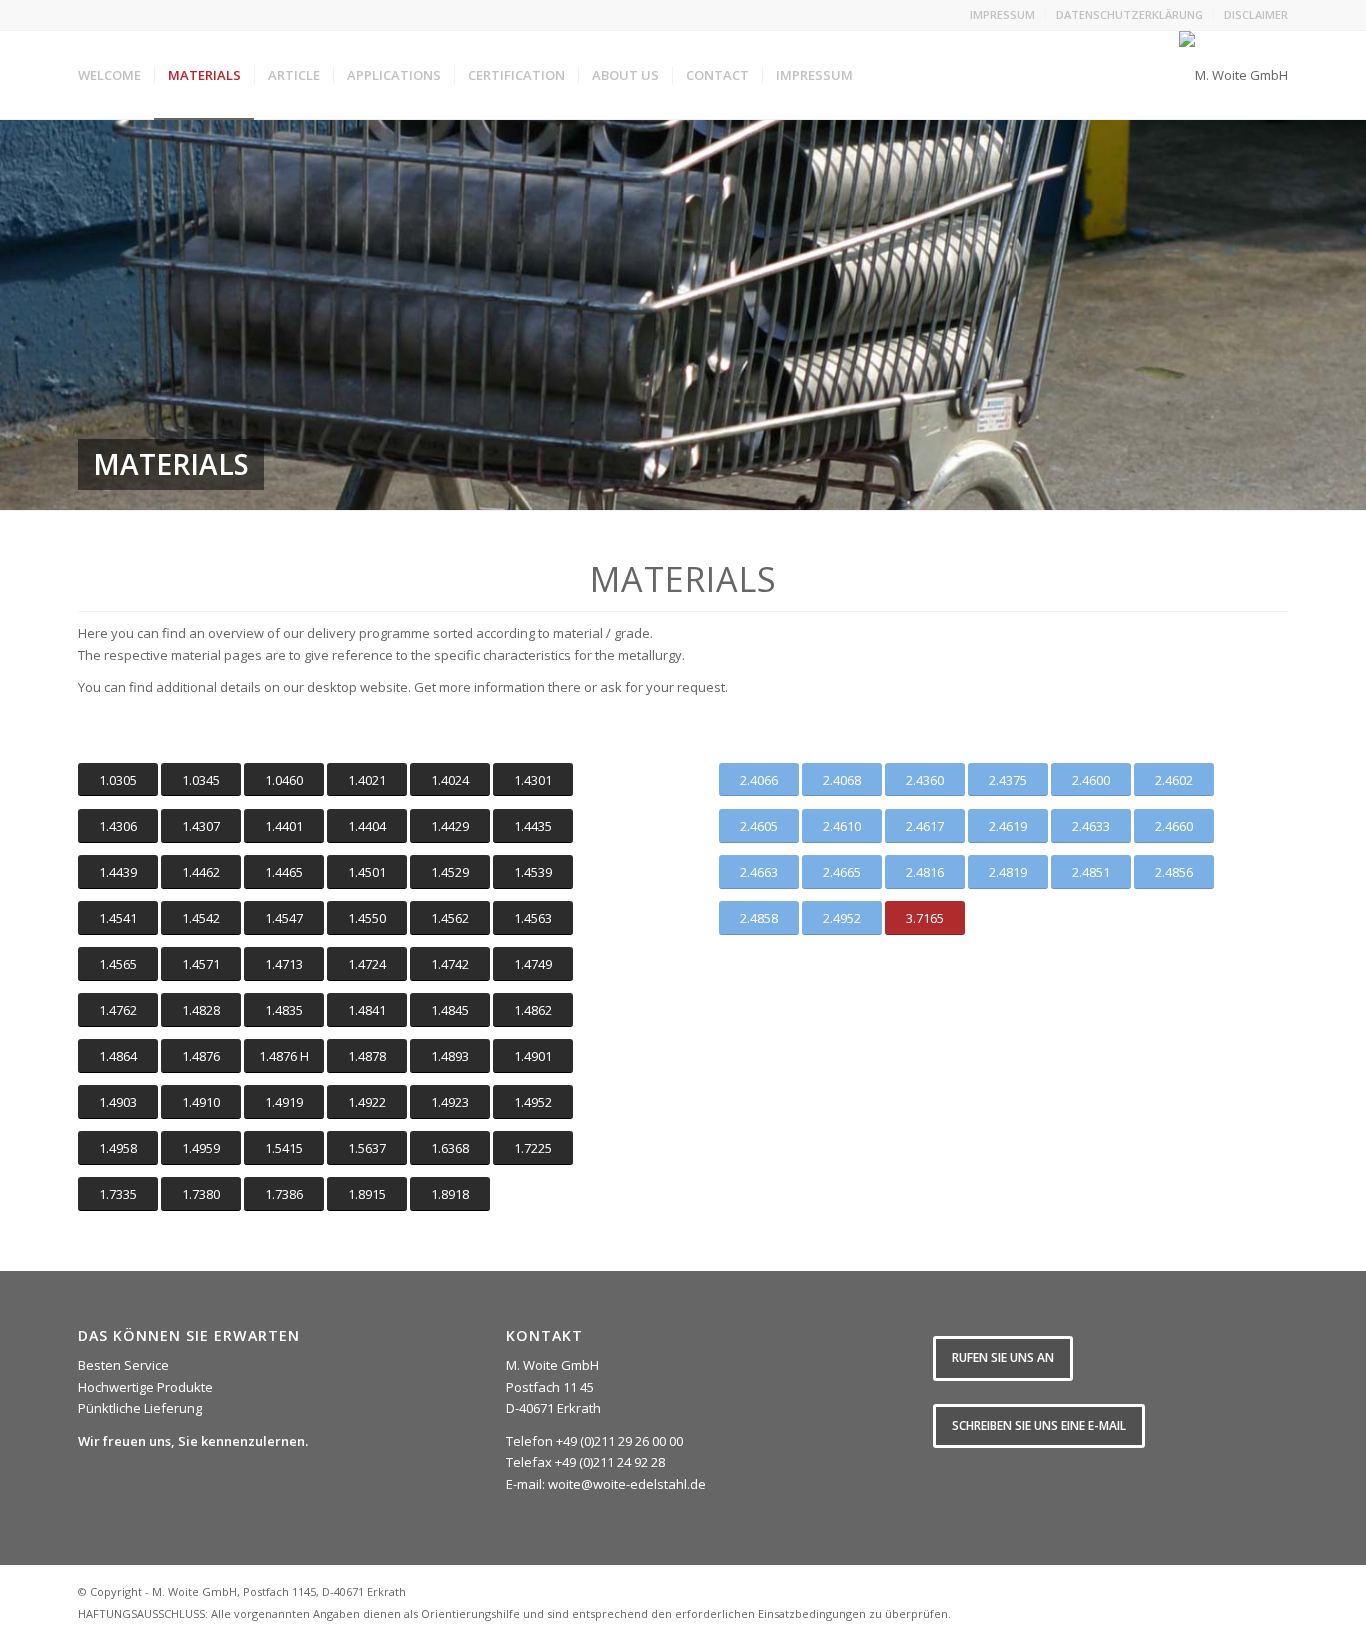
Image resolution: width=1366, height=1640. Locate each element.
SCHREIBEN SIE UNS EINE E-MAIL (1039, 1425)
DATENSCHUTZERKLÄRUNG (1129, 14)
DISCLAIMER (1256, 14)
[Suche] (885, 75)
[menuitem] (1003, 15)
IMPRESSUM (1002, 14)
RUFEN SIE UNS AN (1003, 1357)
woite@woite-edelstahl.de (627, 1484)
